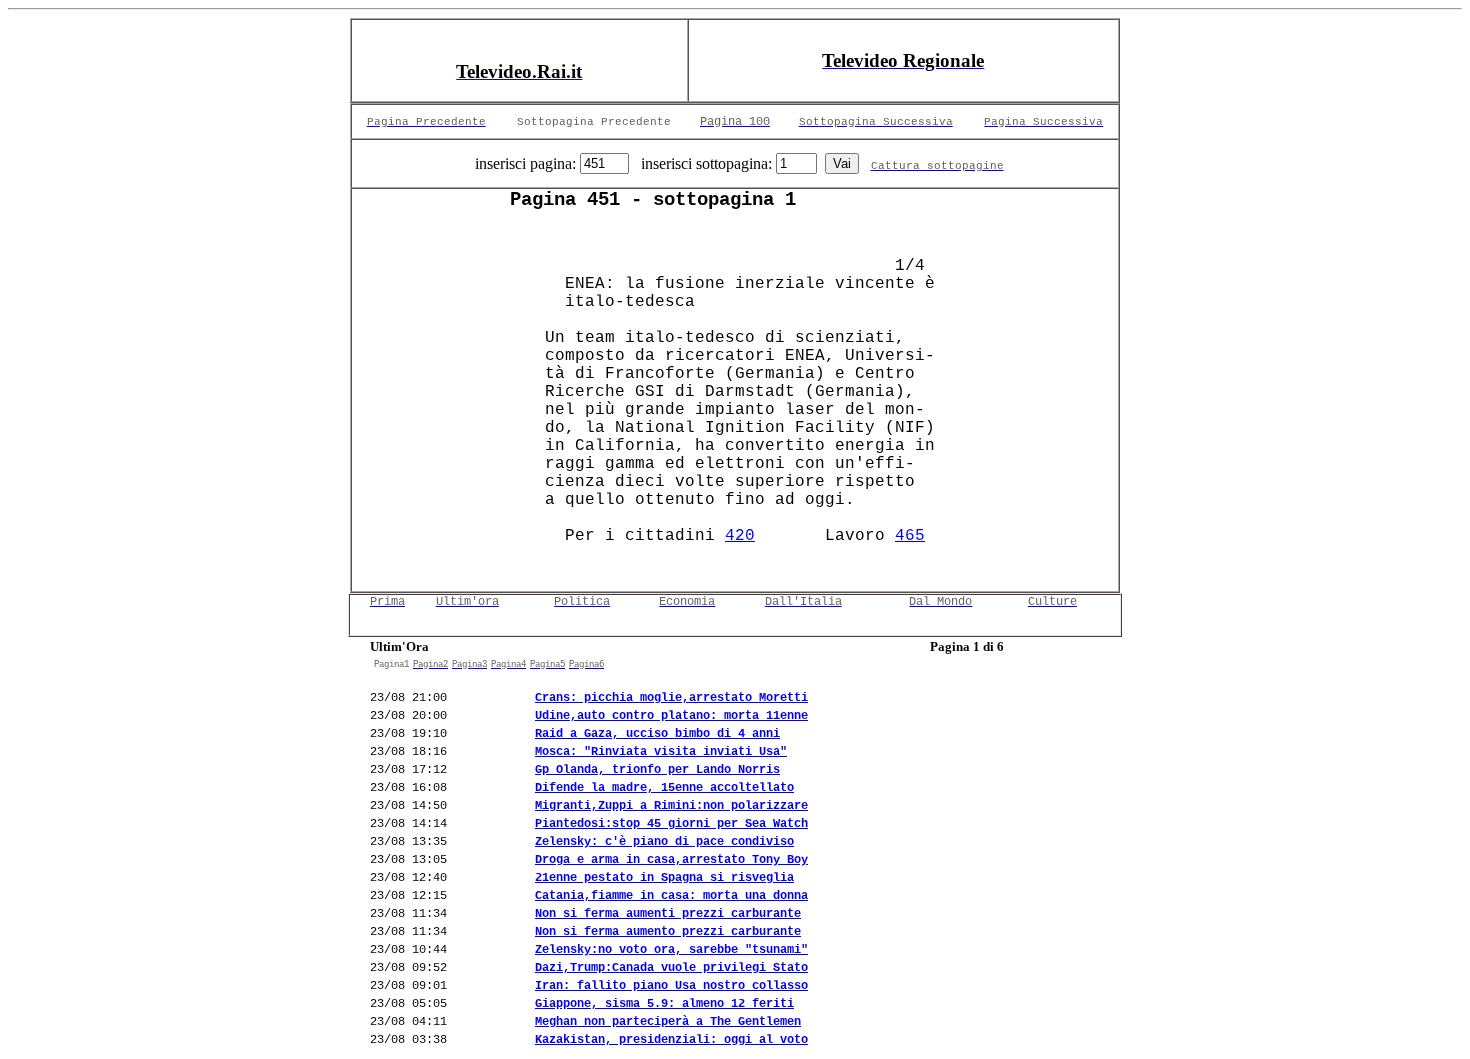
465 (910, 536)
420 (740, 536)
